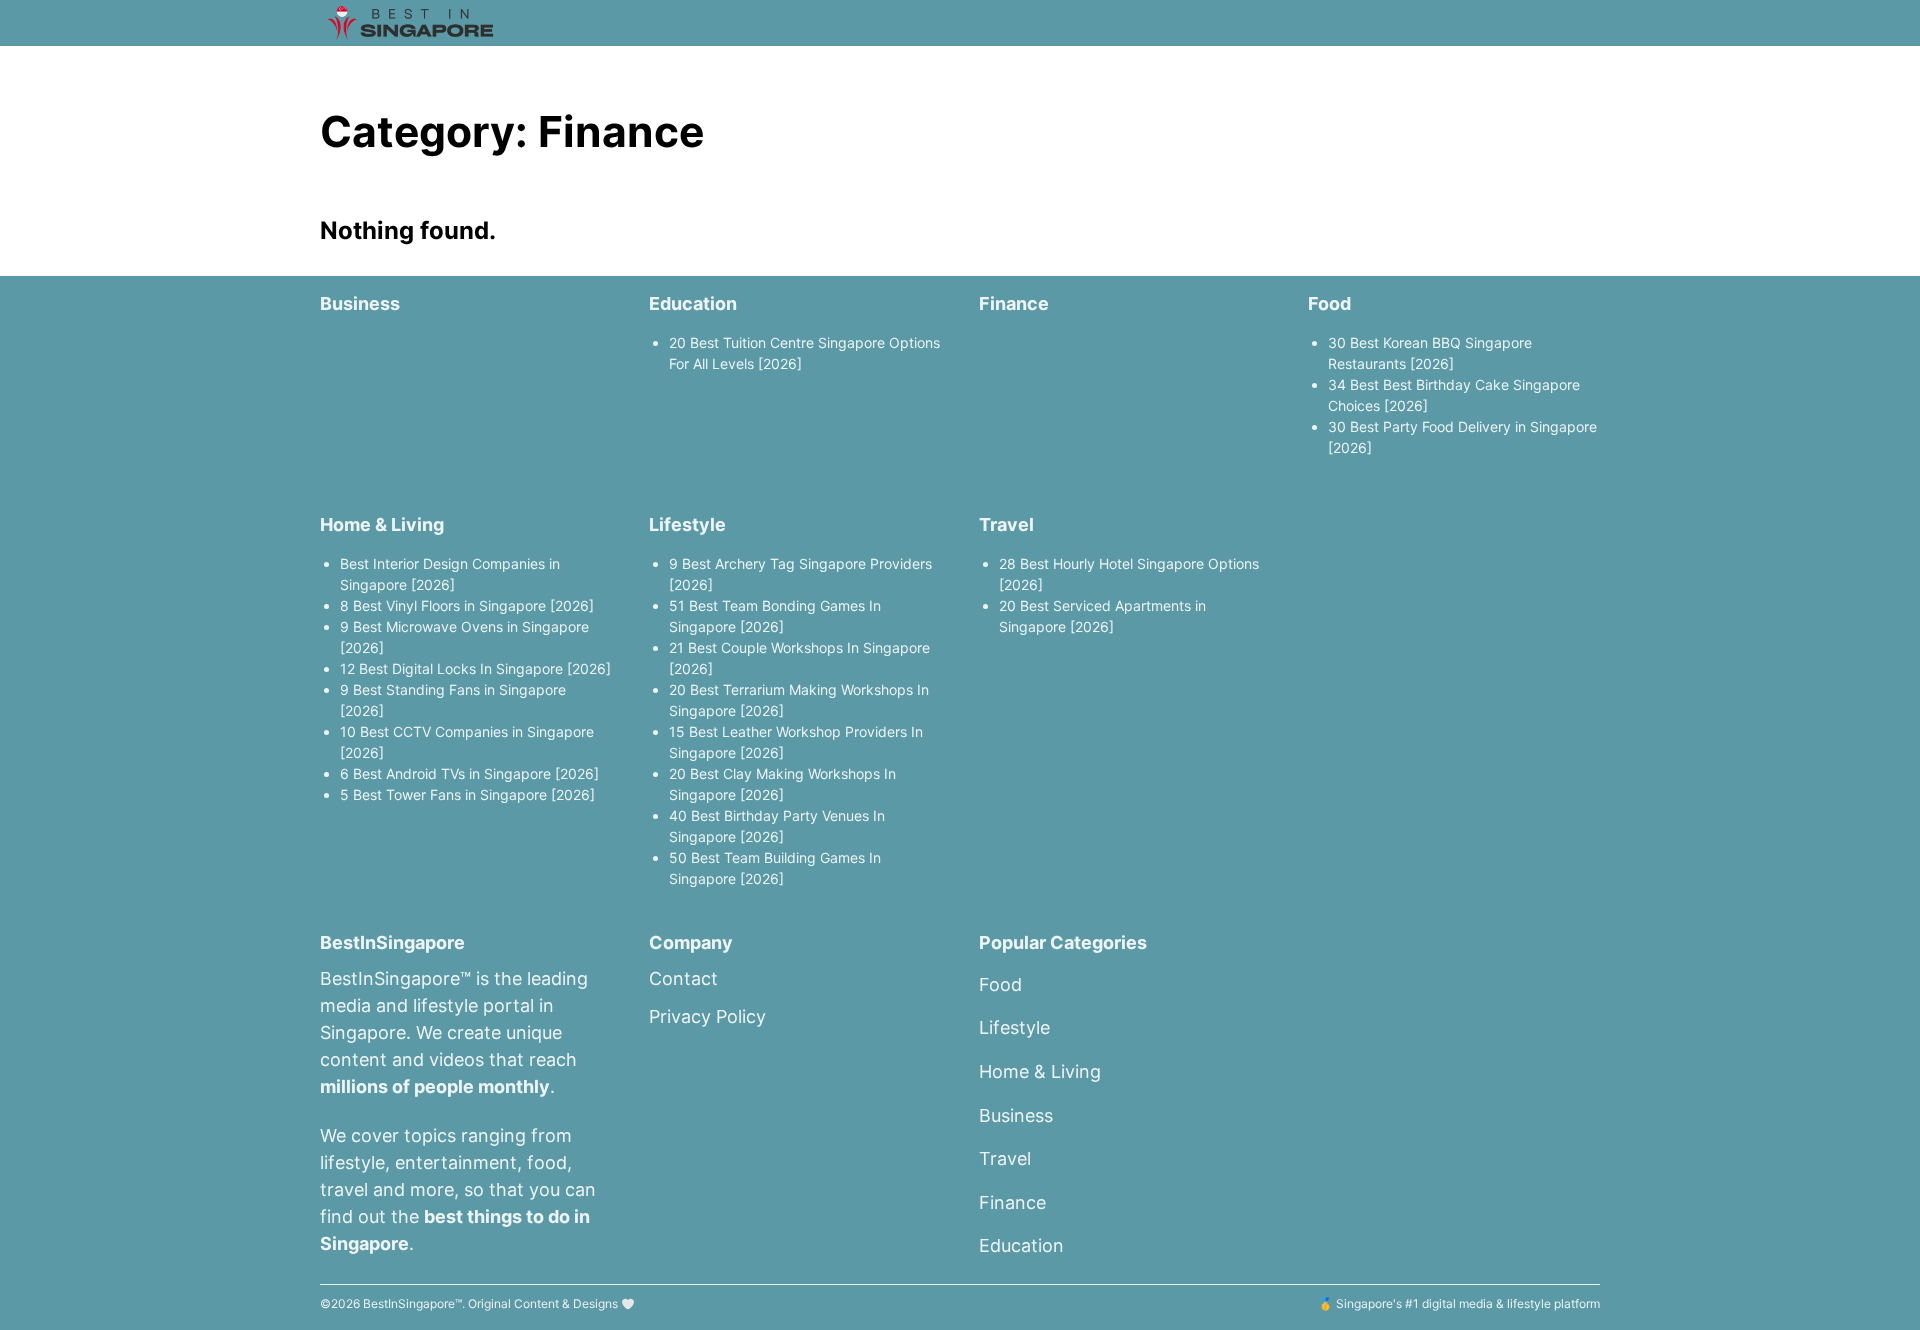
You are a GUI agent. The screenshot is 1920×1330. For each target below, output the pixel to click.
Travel (1006, 524)
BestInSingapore (409, 1303)
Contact (683, 978)
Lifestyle (687, 524)
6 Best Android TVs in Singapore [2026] (469, 773)
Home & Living (382, 524)
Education (693, 303)
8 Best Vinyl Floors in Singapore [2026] (467, 605)
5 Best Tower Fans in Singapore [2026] (467, 794)
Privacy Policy (707, 1016)
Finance (1014, 303)
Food (1329, 303)
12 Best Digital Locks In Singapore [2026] (475, 668)
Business (360, 303)
